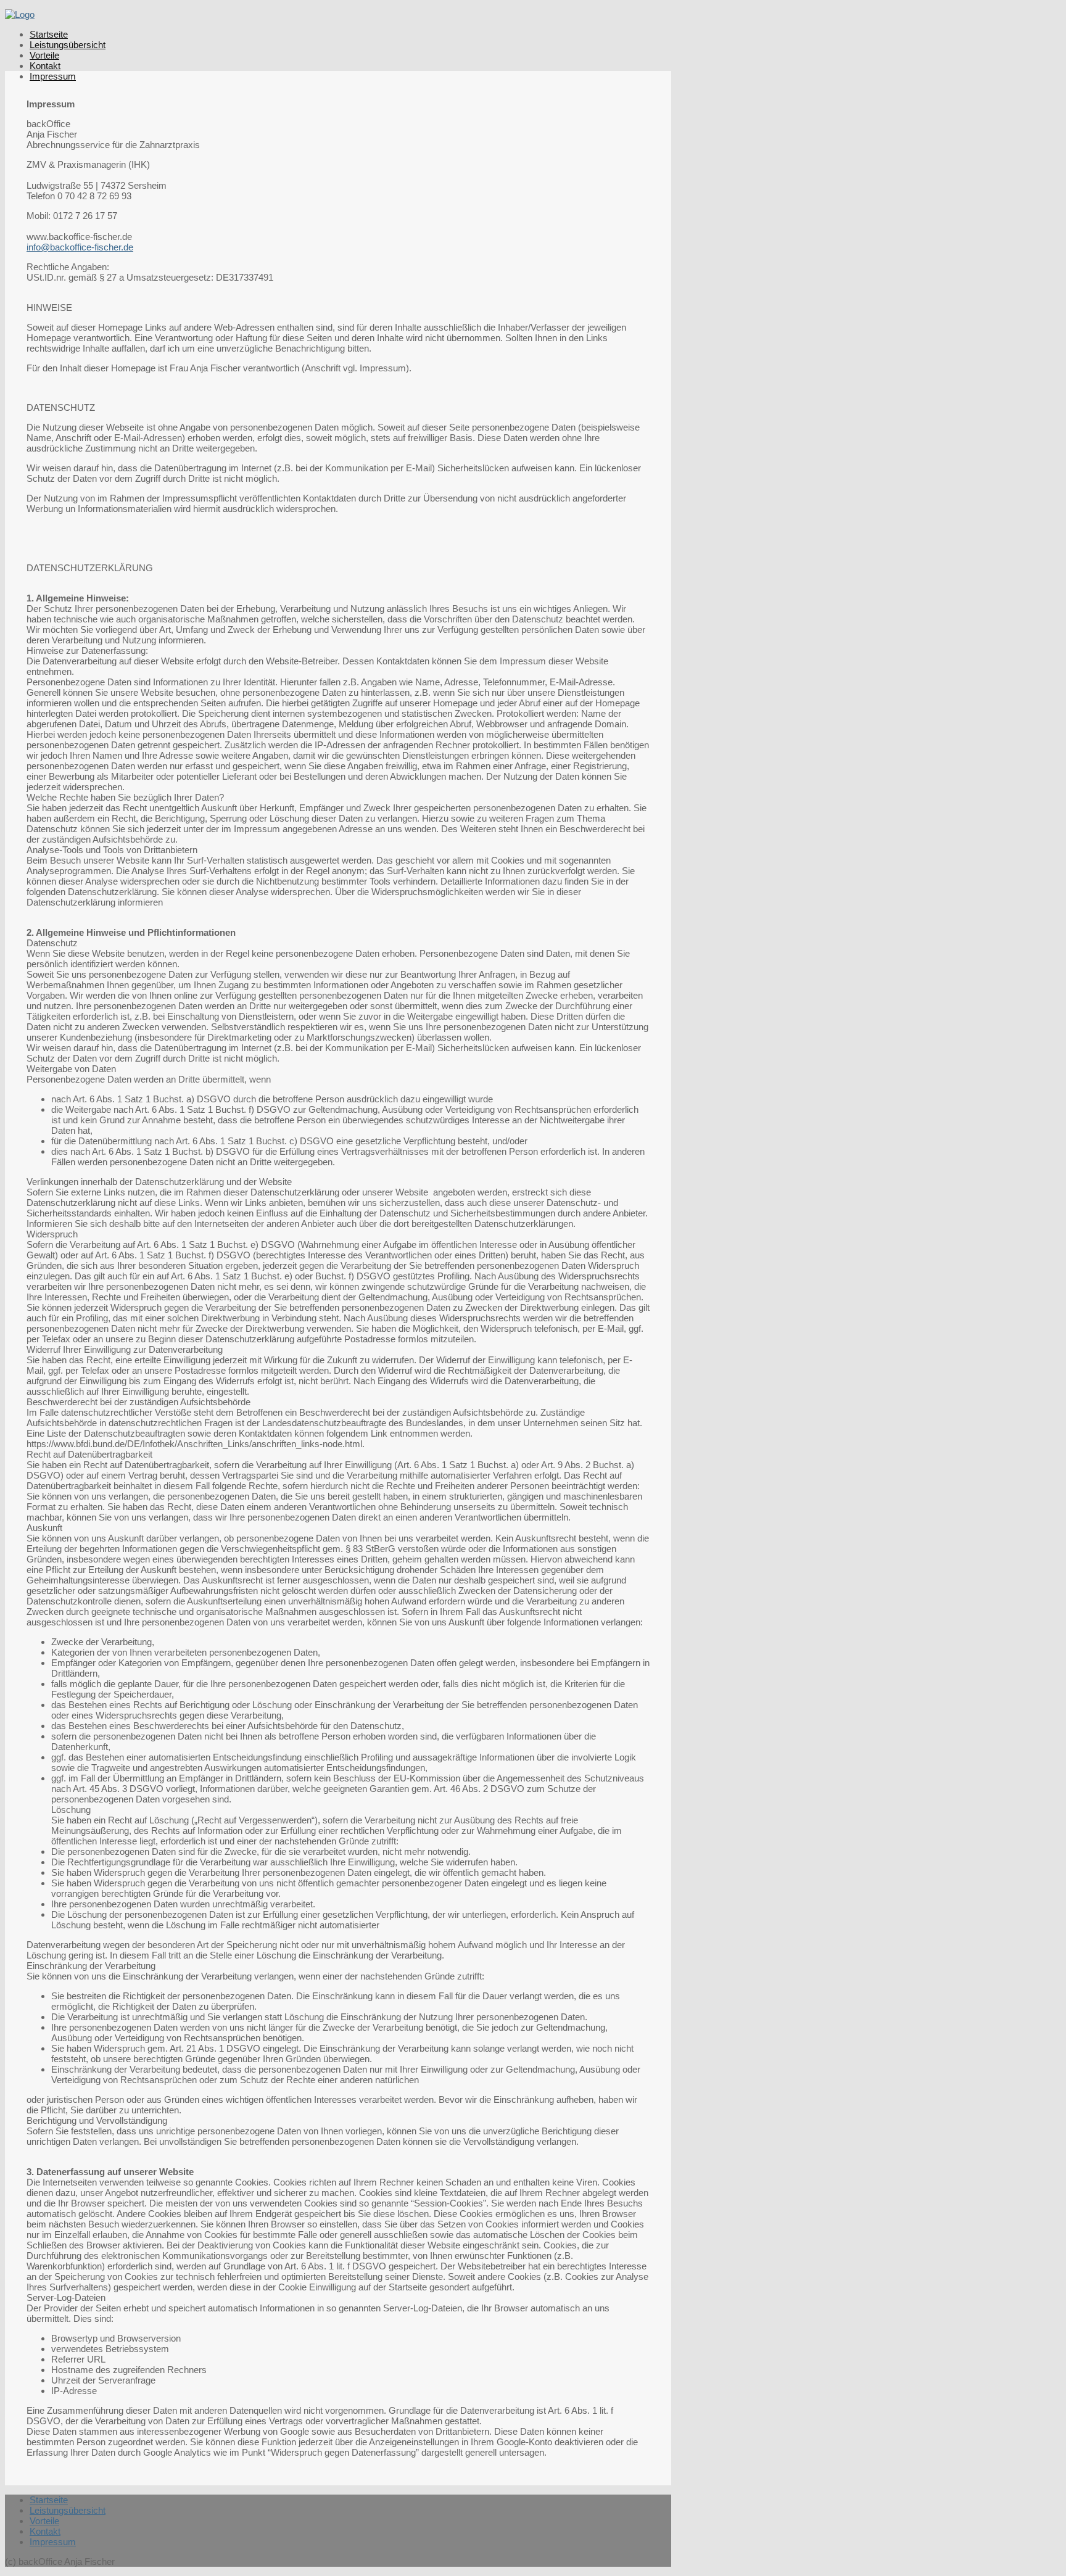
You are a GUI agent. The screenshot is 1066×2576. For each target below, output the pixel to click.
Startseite (49, 34)
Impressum (53, 76)
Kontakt (45, 66)
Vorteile (44, 55)
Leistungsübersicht (68, 45)
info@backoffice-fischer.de (80, 247)
